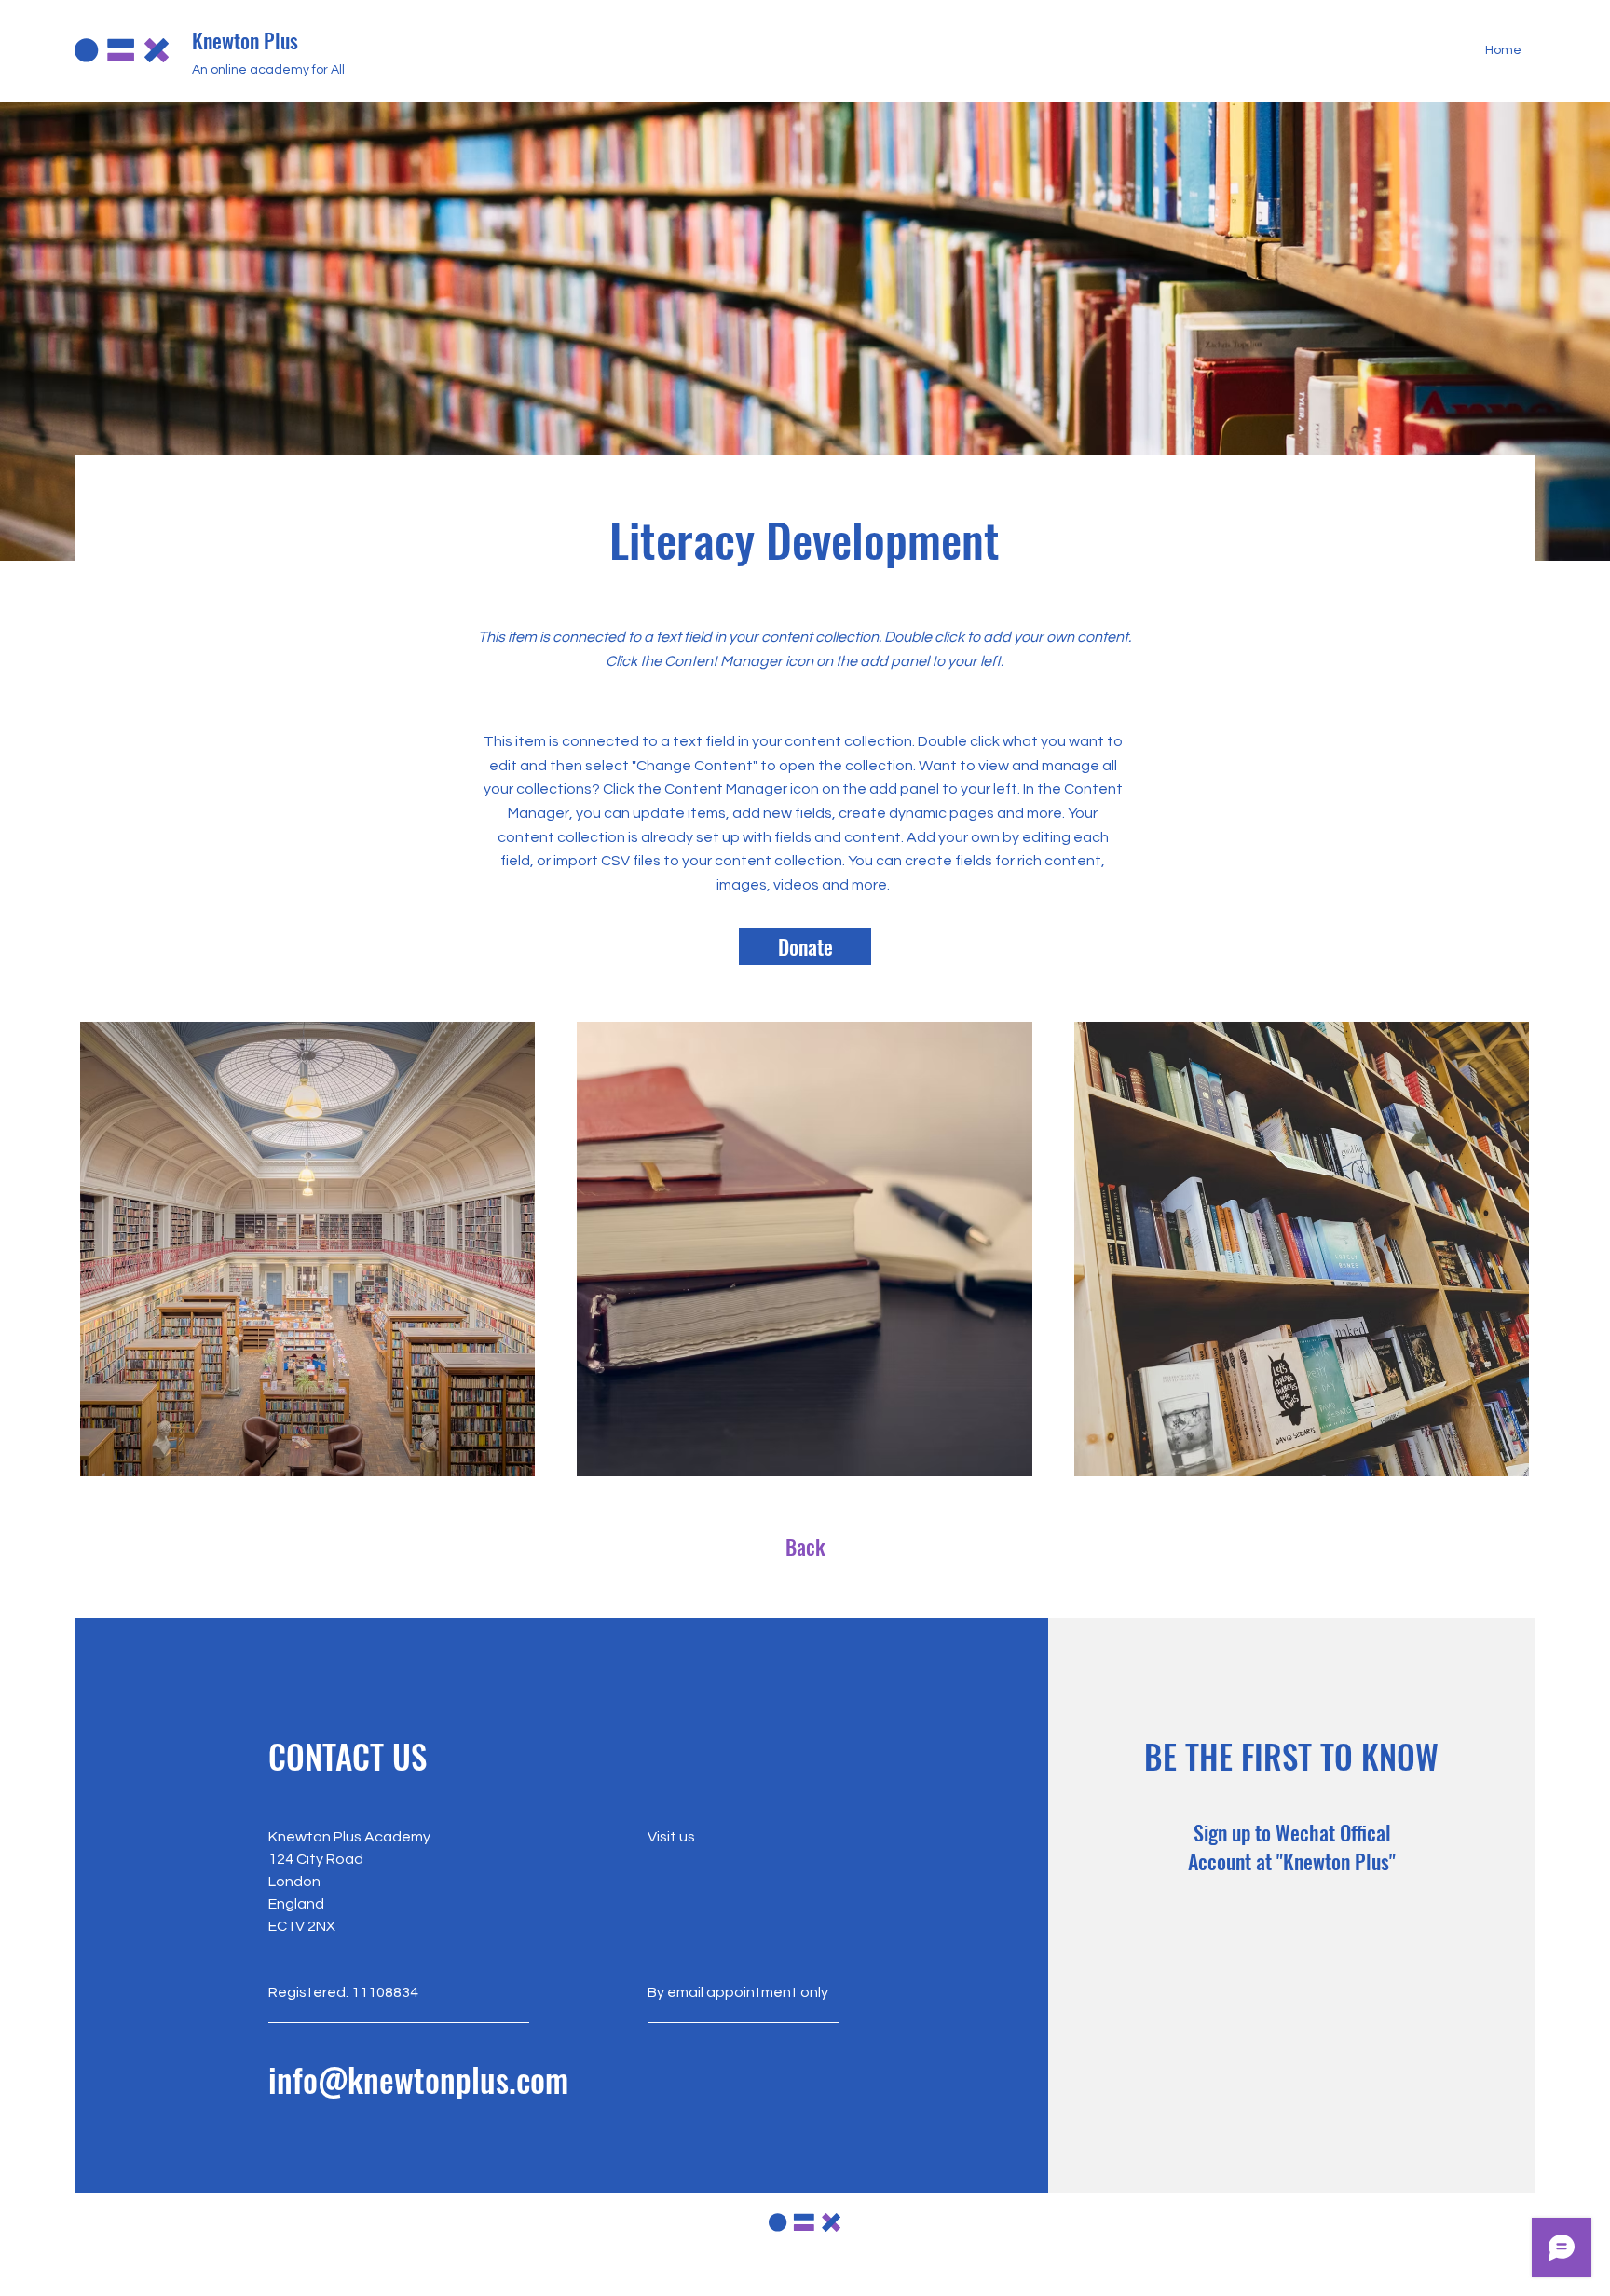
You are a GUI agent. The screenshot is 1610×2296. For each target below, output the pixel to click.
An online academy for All (268, 70)
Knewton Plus (245, 40)
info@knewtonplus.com (418, 2079)
